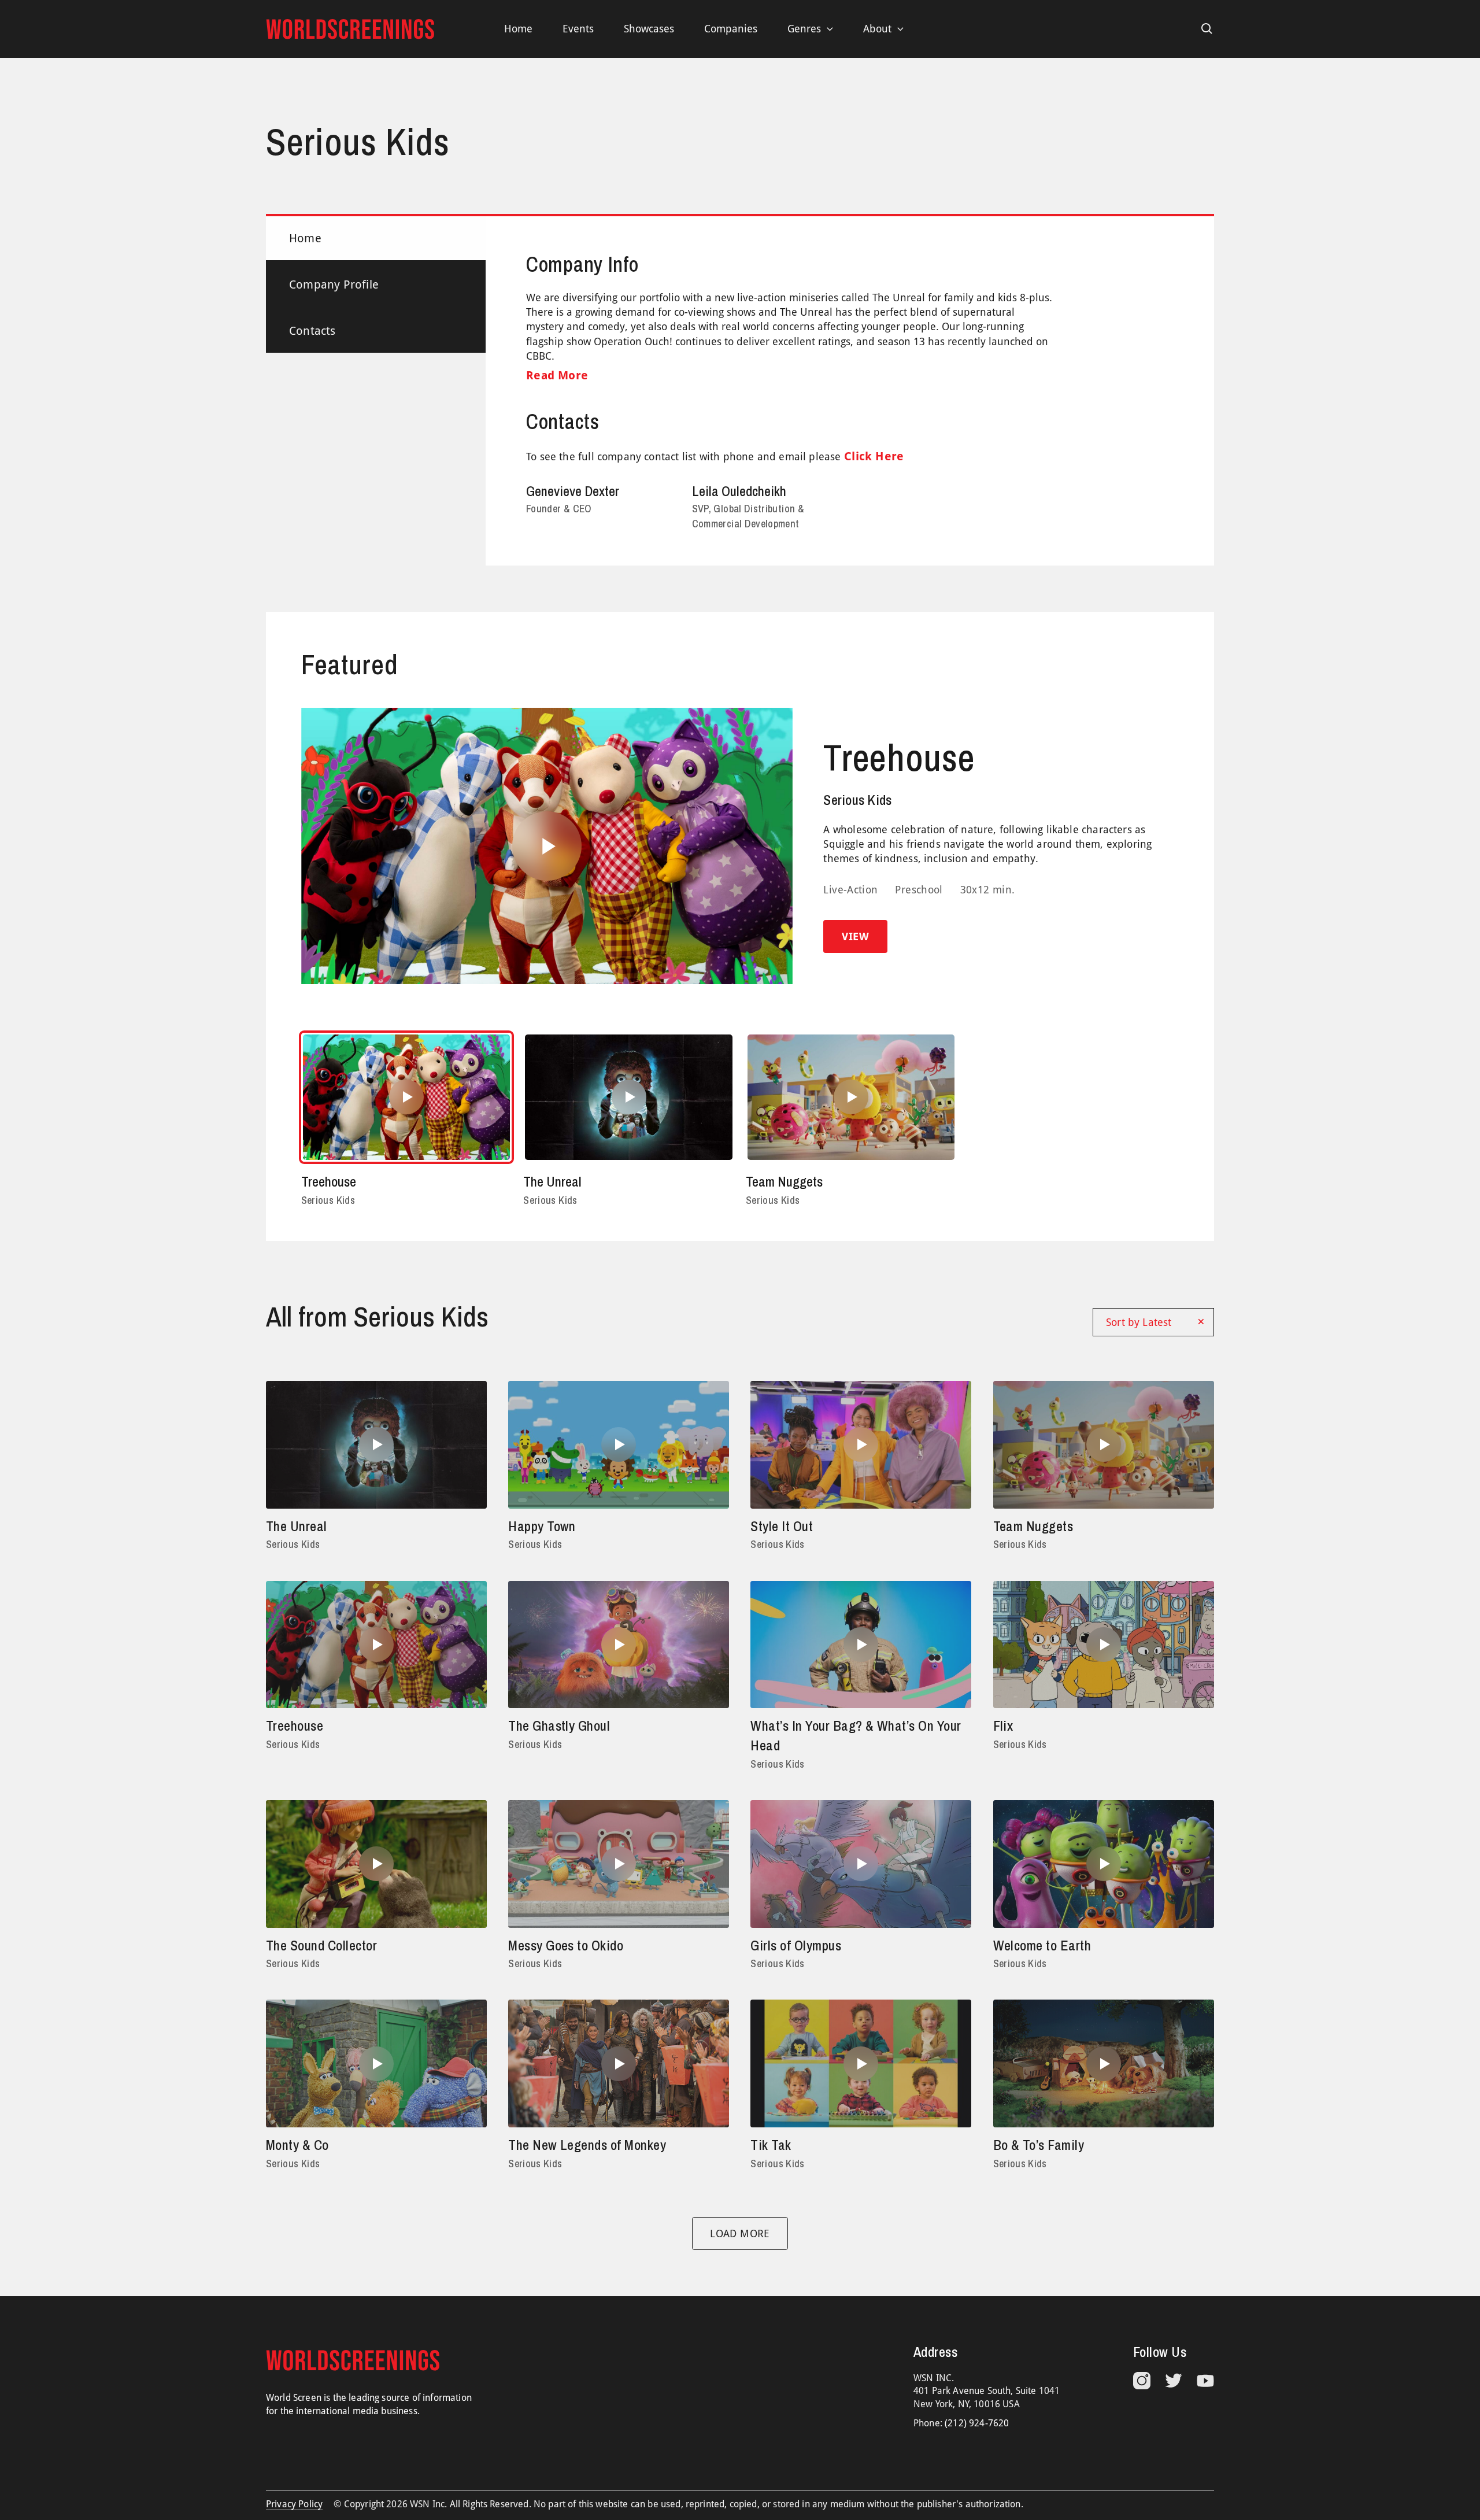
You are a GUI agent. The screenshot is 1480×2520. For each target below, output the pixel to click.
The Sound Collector (321, 1945)
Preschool (919, 890)
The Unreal (552, 1181)
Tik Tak (771, 2145)
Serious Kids (857, 800)
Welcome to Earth (1042, 1945)
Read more (557, 375)
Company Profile (334, 284)
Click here (874, 456)
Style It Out (782, 1526)
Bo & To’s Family (1039, 2145)
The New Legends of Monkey (587, 2145)
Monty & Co (297, 2145)
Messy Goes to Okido (566, 1945)
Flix (1003, 1725)
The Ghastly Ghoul (559, 1725)
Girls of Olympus (796, 1945)
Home (305, 238)
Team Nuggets (784, 1181)
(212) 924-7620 (977, 2423)
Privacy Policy (294, 2504)
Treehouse (899, 758)
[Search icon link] (1207, 29)
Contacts (312, 331)
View (855, 936)
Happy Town (542, 1526)
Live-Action (850, 890)
